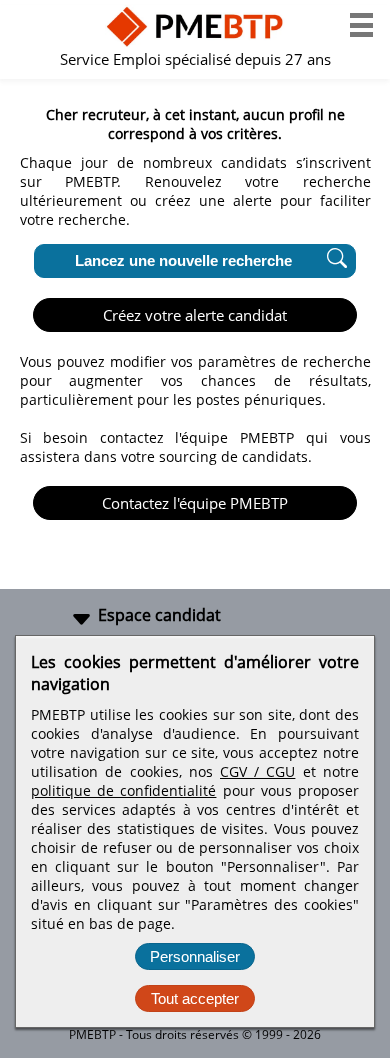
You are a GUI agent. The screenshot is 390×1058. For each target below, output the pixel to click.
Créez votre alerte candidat (195, 315)
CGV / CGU (257, 771)
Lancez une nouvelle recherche (183, 260)
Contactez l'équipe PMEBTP (195, 503)
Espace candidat (159, 615)
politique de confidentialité (123, 790)
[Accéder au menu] (361, 25)
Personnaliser (195, 956)
